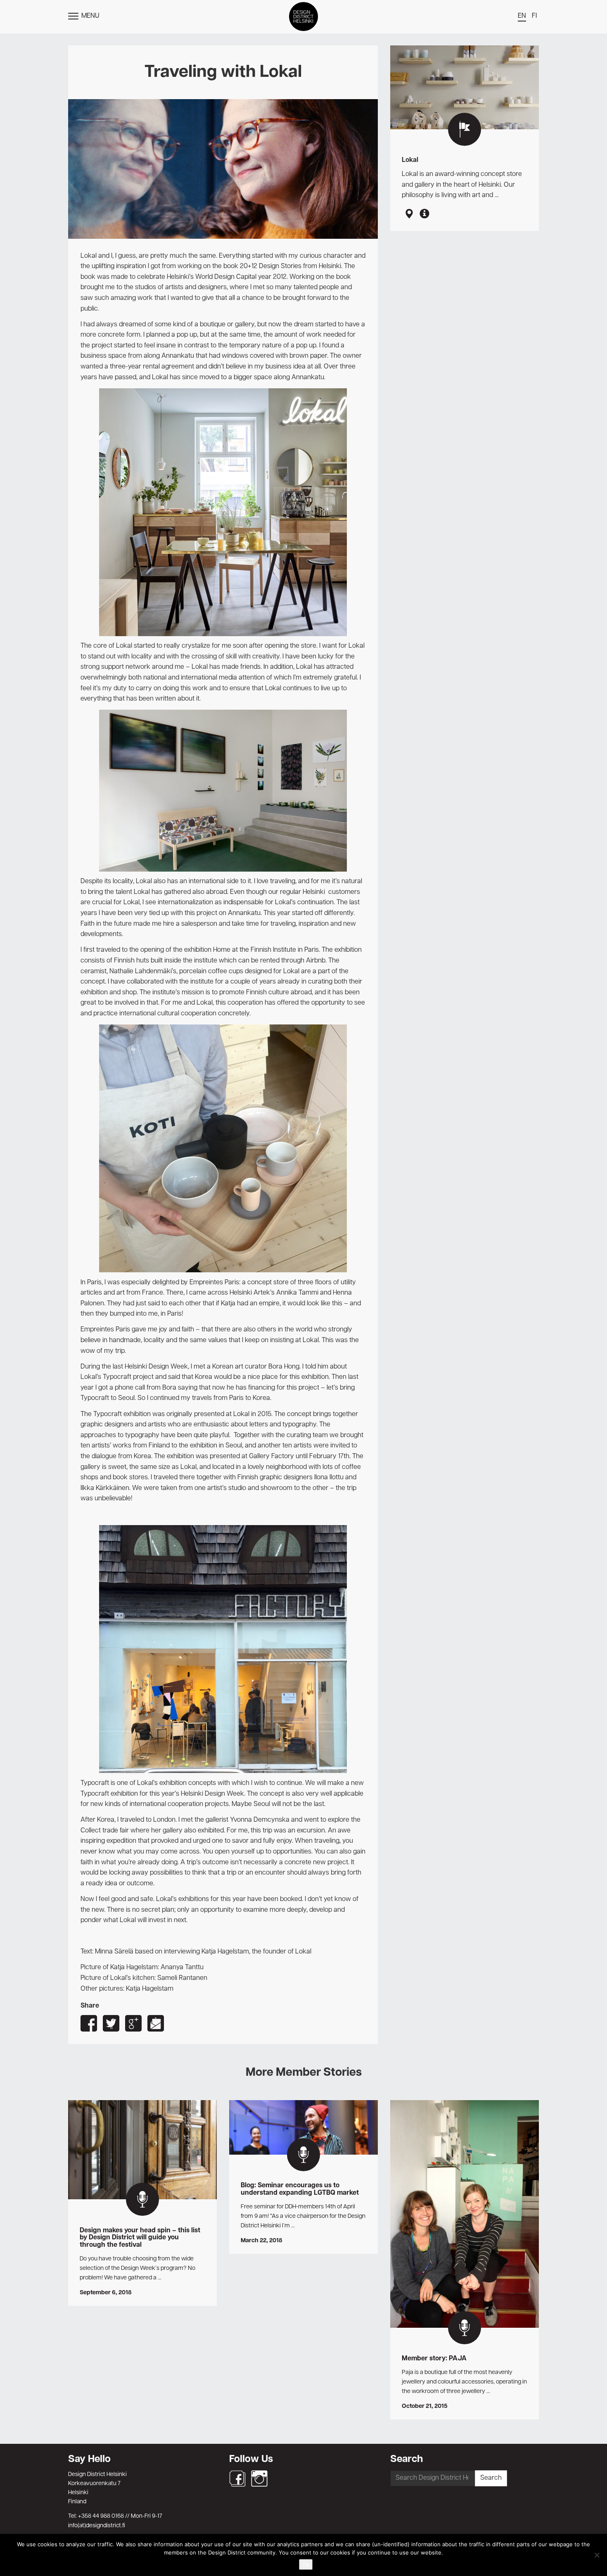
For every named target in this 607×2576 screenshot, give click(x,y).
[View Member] (424, 214)
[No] (597, 2555)
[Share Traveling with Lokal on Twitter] (111, 2023)
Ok (306, 2564)
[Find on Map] (409, 214)
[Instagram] (259, 2479)
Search (491, 2478)
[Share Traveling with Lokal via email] (156, 2023)
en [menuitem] (522, 16)
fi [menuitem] (534, 16)
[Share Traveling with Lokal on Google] (133, 2023)
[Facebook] (237, 2479)
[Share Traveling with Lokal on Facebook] (89, 2023)
